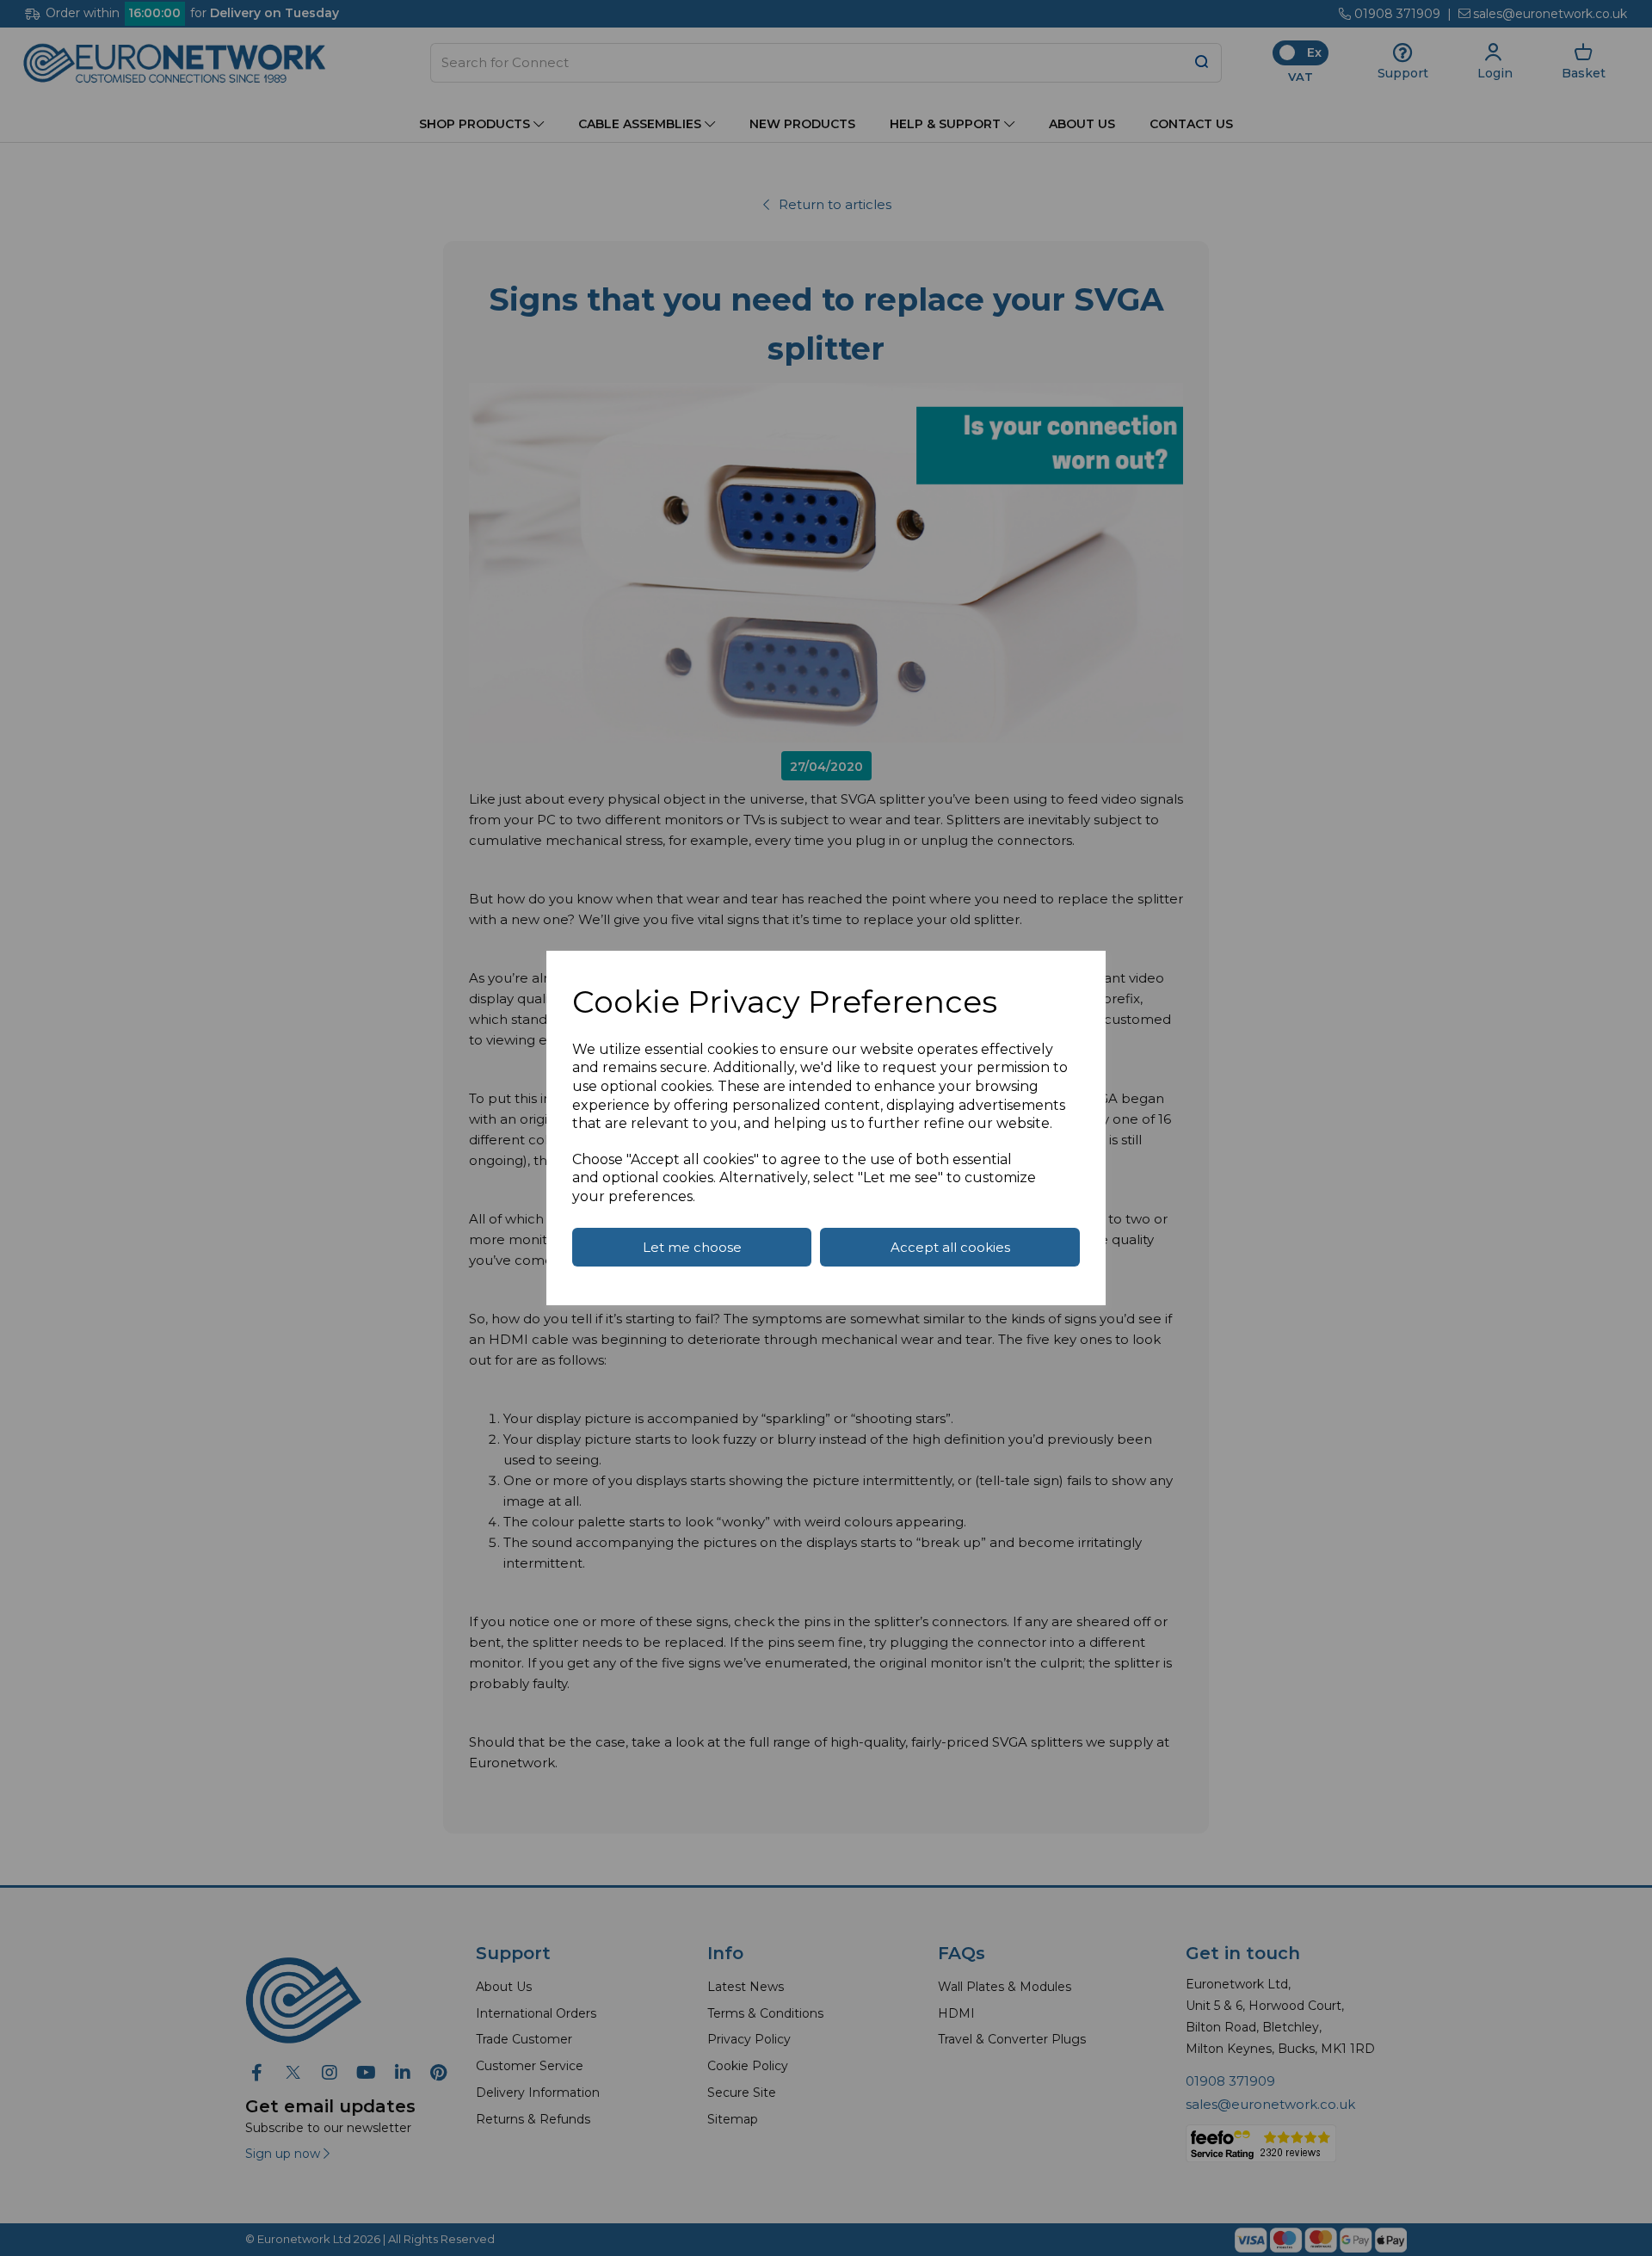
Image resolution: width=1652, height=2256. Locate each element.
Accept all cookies (950, 1247)
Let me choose (692, 1247)
